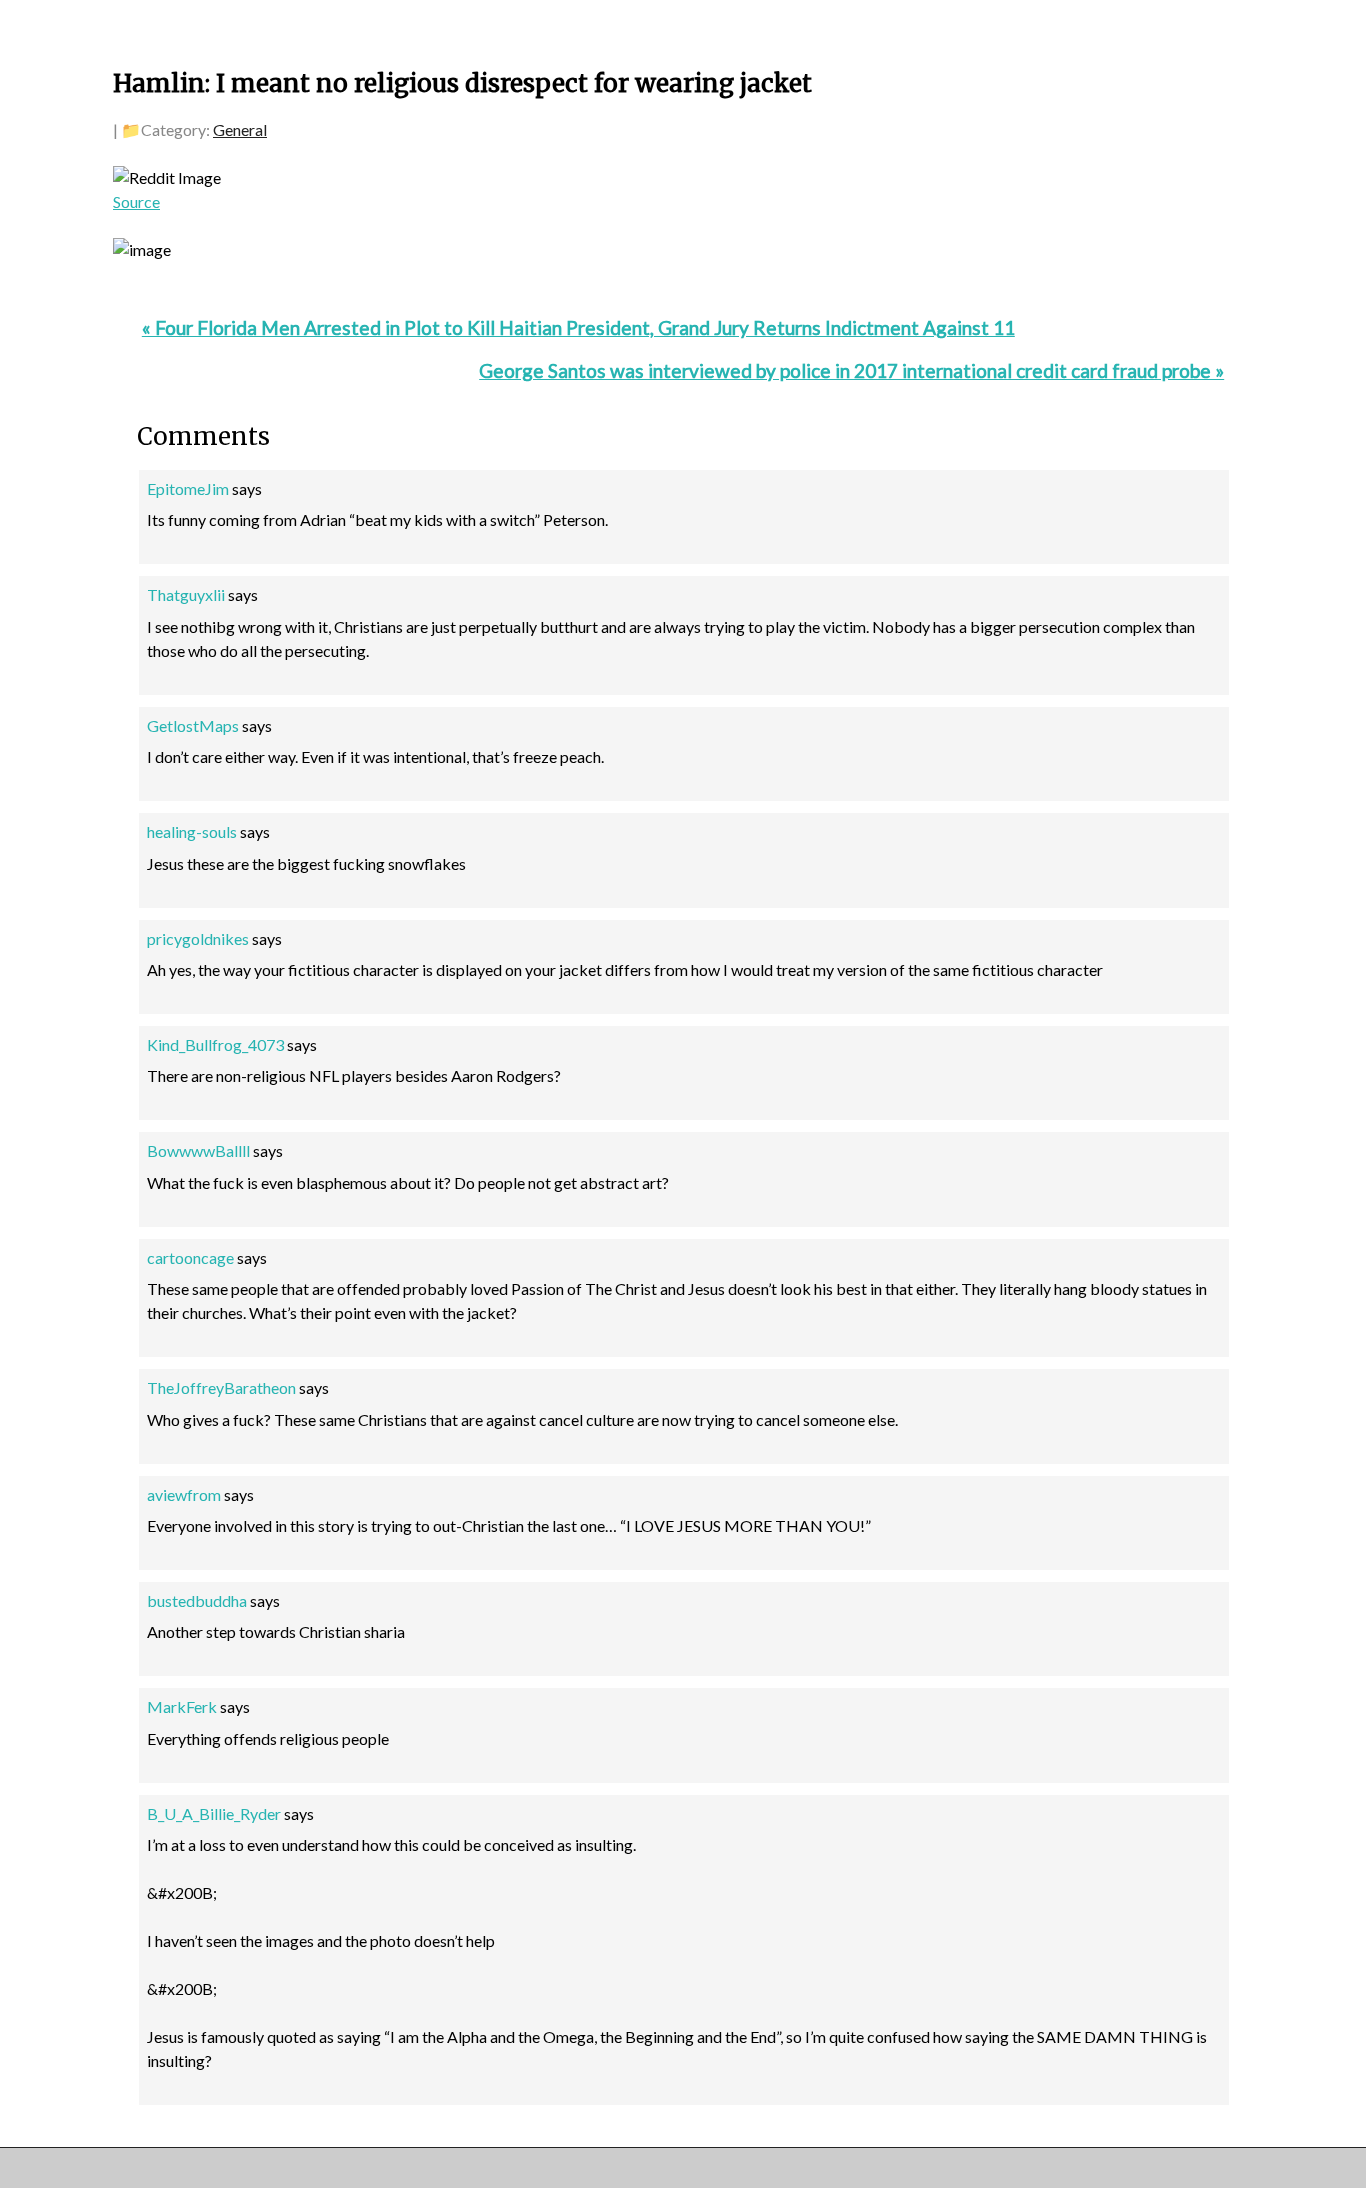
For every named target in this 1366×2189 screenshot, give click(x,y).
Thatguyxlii (186, 594)
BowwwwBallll (198, 1150)
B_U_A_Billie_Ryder (214, 1813)
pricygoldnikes (198, 938)
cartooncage (190, 1257)
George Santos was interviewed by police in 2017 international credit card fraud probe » (851, 370)
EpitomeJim (188, 488)
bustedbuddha (197, 1600)
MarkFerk (182, 1706)
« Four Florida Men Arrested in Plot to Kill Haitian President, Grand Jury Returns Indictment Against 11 (578, 327)
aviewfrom (184, 1494)
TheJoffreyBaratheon (221, 1387)
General (240, 129)
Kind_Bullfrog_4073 (215, 1044)
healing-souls (192, 831)
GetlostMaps (193, 725)
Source (136, 201)
